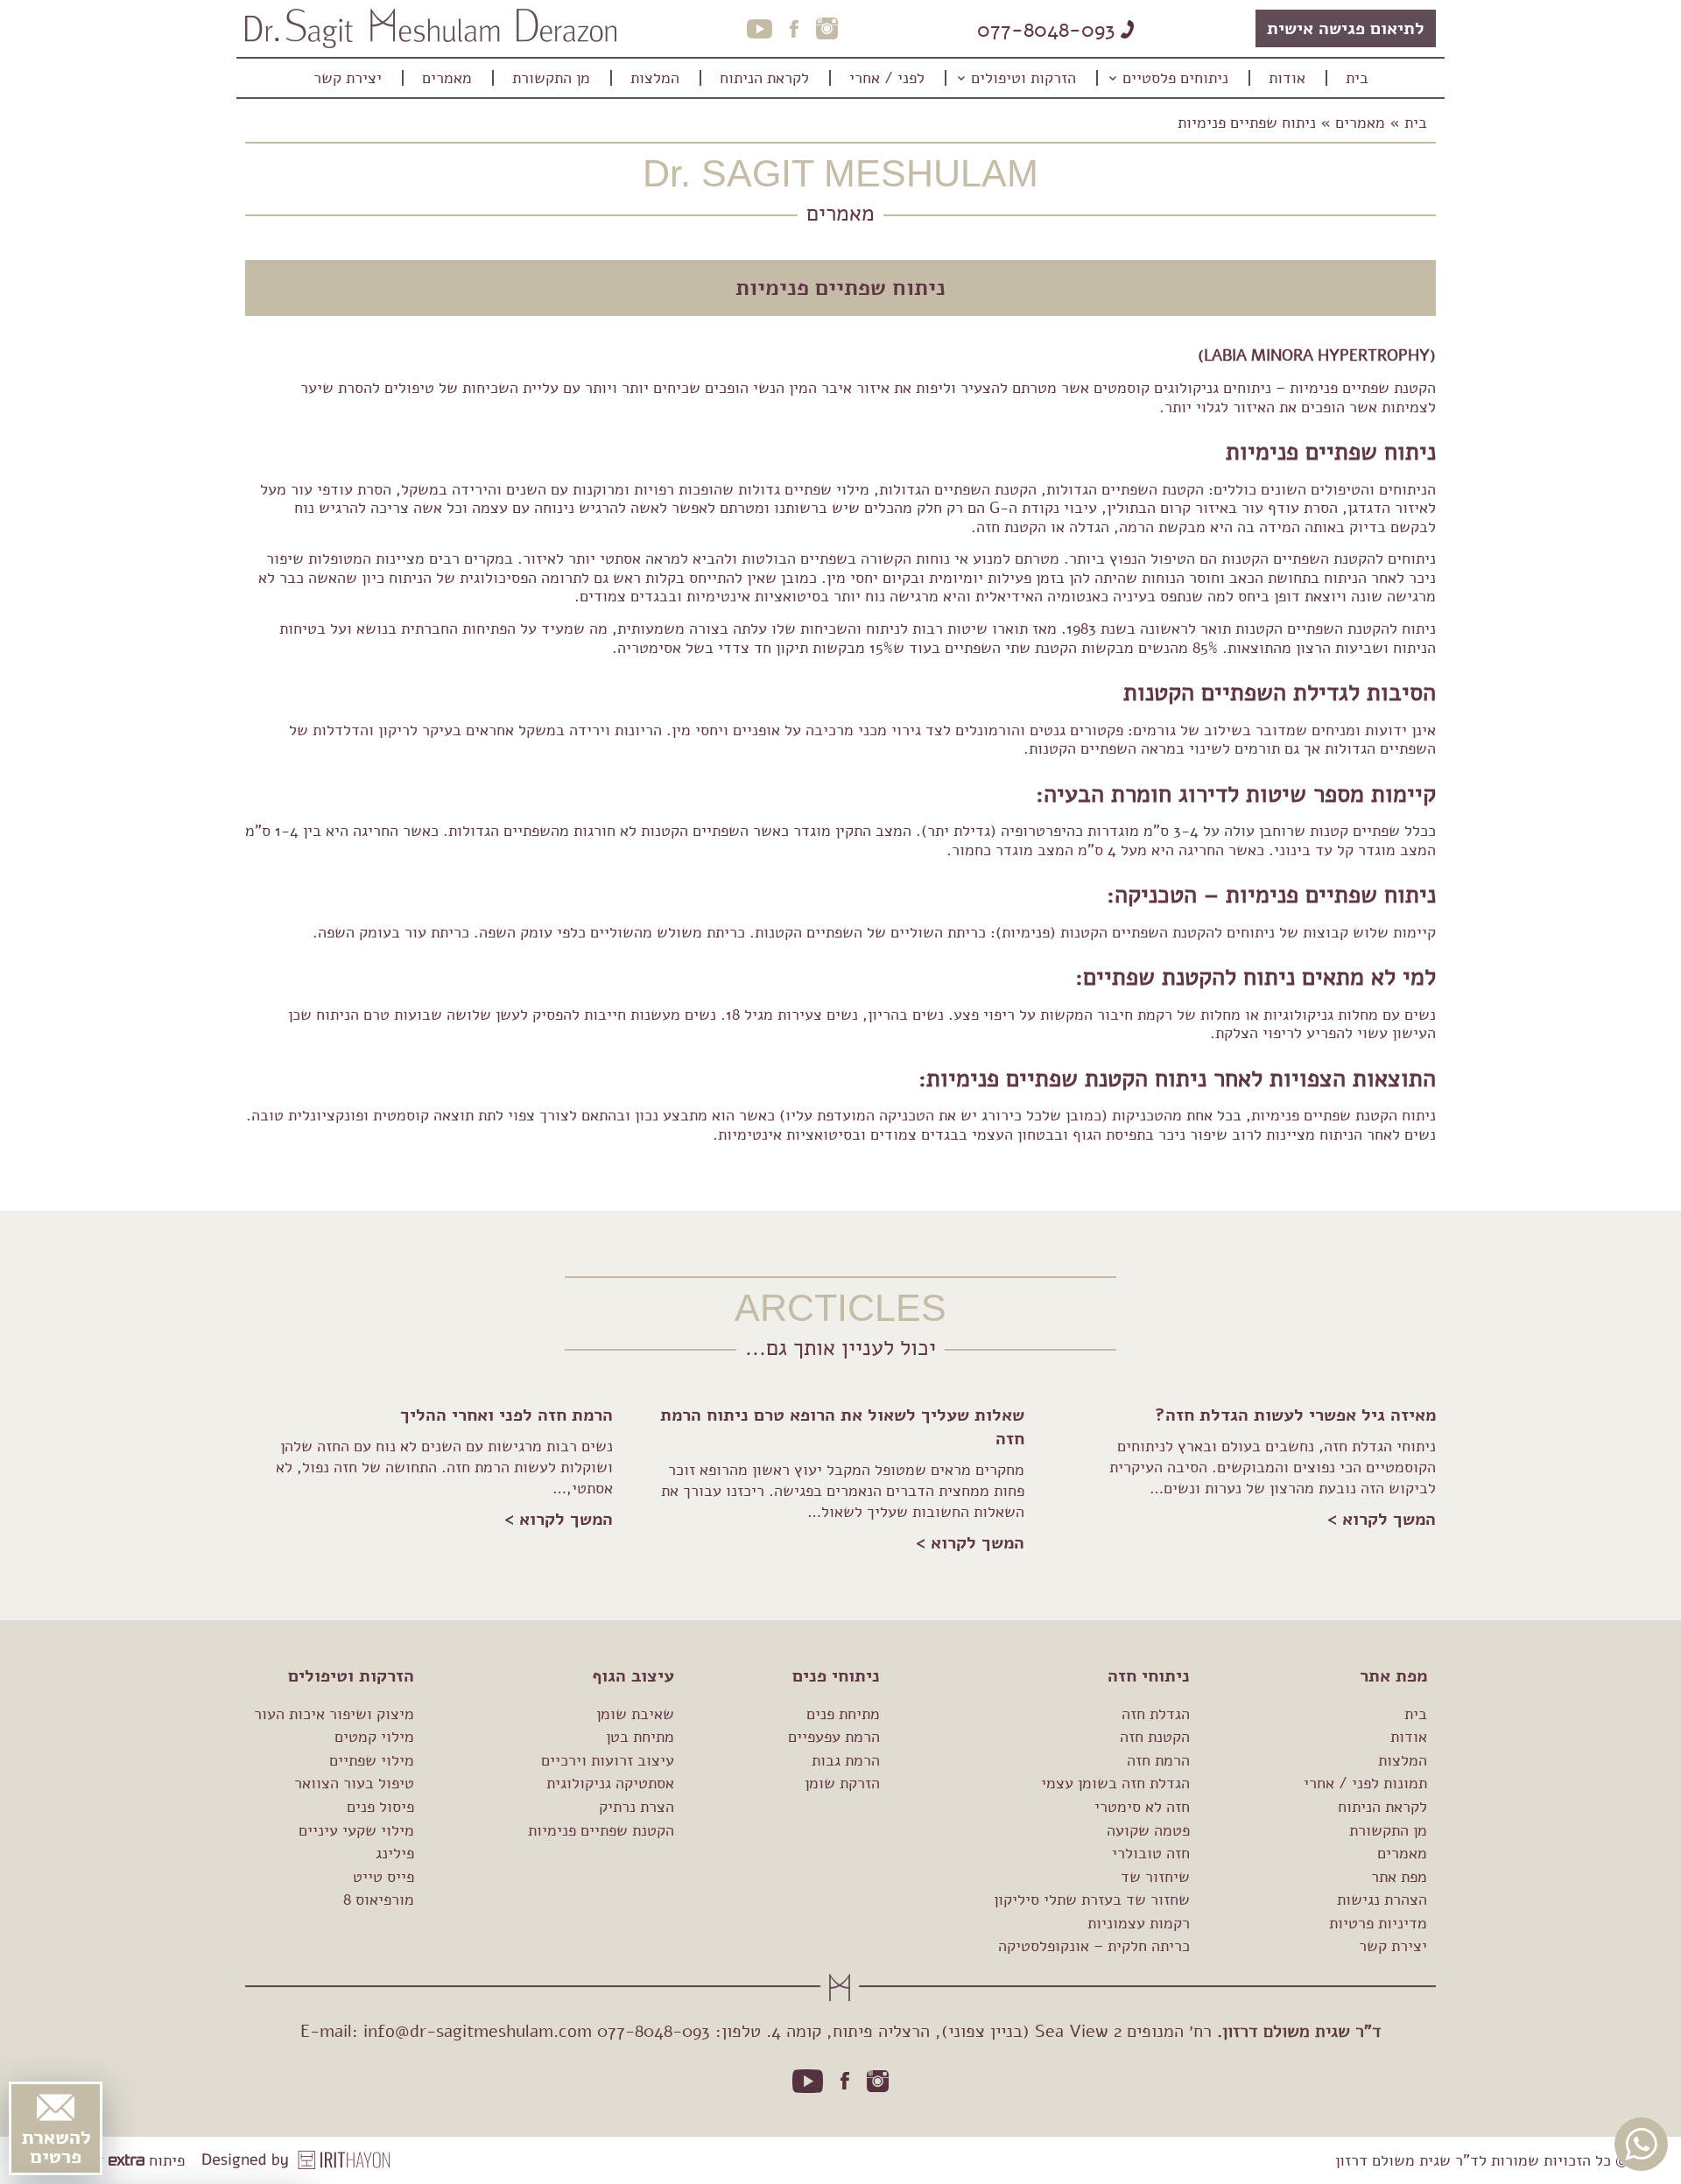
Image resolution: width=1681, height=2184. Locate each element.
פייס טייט (383, 1877)
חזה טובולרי (1151, 1853)
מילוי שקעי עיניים (356, 1830)
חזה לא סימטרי (1142, 1807)
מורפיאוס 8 (379, 1900)
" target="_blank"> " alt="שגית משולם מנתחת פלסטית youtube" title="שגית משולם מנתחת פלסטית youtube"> (808, 2081)
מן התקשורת (1388, 1830)
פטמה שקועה (1148, 1830)
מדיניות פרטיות (1378, 1923)
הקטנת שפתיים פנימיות (601, 1830)
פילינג (395, 1853)
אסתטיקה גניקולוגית (610, 1783)
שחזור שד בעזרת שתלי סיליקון (1092, 1900)
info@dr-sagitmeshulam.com (478, 2031)
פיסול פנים (380, 1807)
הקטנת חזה (1155, 1737)
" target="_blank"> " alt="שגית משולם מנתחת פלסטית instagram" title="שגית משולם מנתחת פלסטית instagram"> (878, 2081)
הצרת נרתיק (637, 1807)
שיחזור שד (1155, 1877)
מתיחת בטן (640, 1737)
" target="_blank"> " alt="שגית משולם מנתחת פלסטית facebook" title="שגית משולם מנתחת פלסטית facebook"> (845, 2081)
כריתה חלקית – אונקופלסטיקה (1094, 1946)
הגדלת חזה (1156, 1714)
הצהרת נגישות (1382, 1900)
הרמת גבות (846, 1760)
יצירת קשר (1393, 1946)
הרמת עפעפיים (834, 1737)
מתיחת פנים (843, 1714)
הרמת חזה (1158, 1760)
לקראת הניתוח (1382, 1807)
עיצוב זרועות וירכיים (608, 1760)
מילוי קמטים (374, 1737)
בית (1416, 123)
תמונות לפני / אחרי (1365, 1783)
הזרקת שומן (842, 1783)
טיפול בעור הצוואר (354, 1783)
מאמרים (1360, 123)
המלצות (1403, 1760)
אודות (1409, 1737)
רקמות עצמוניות (1139, 1923)
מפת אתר (1399, 1877)
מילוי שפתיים (372, 1760)
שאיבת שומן (635, 1714)
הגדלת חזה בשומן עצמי (1115, 1783)
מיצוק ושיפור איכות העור (334, 1714)
